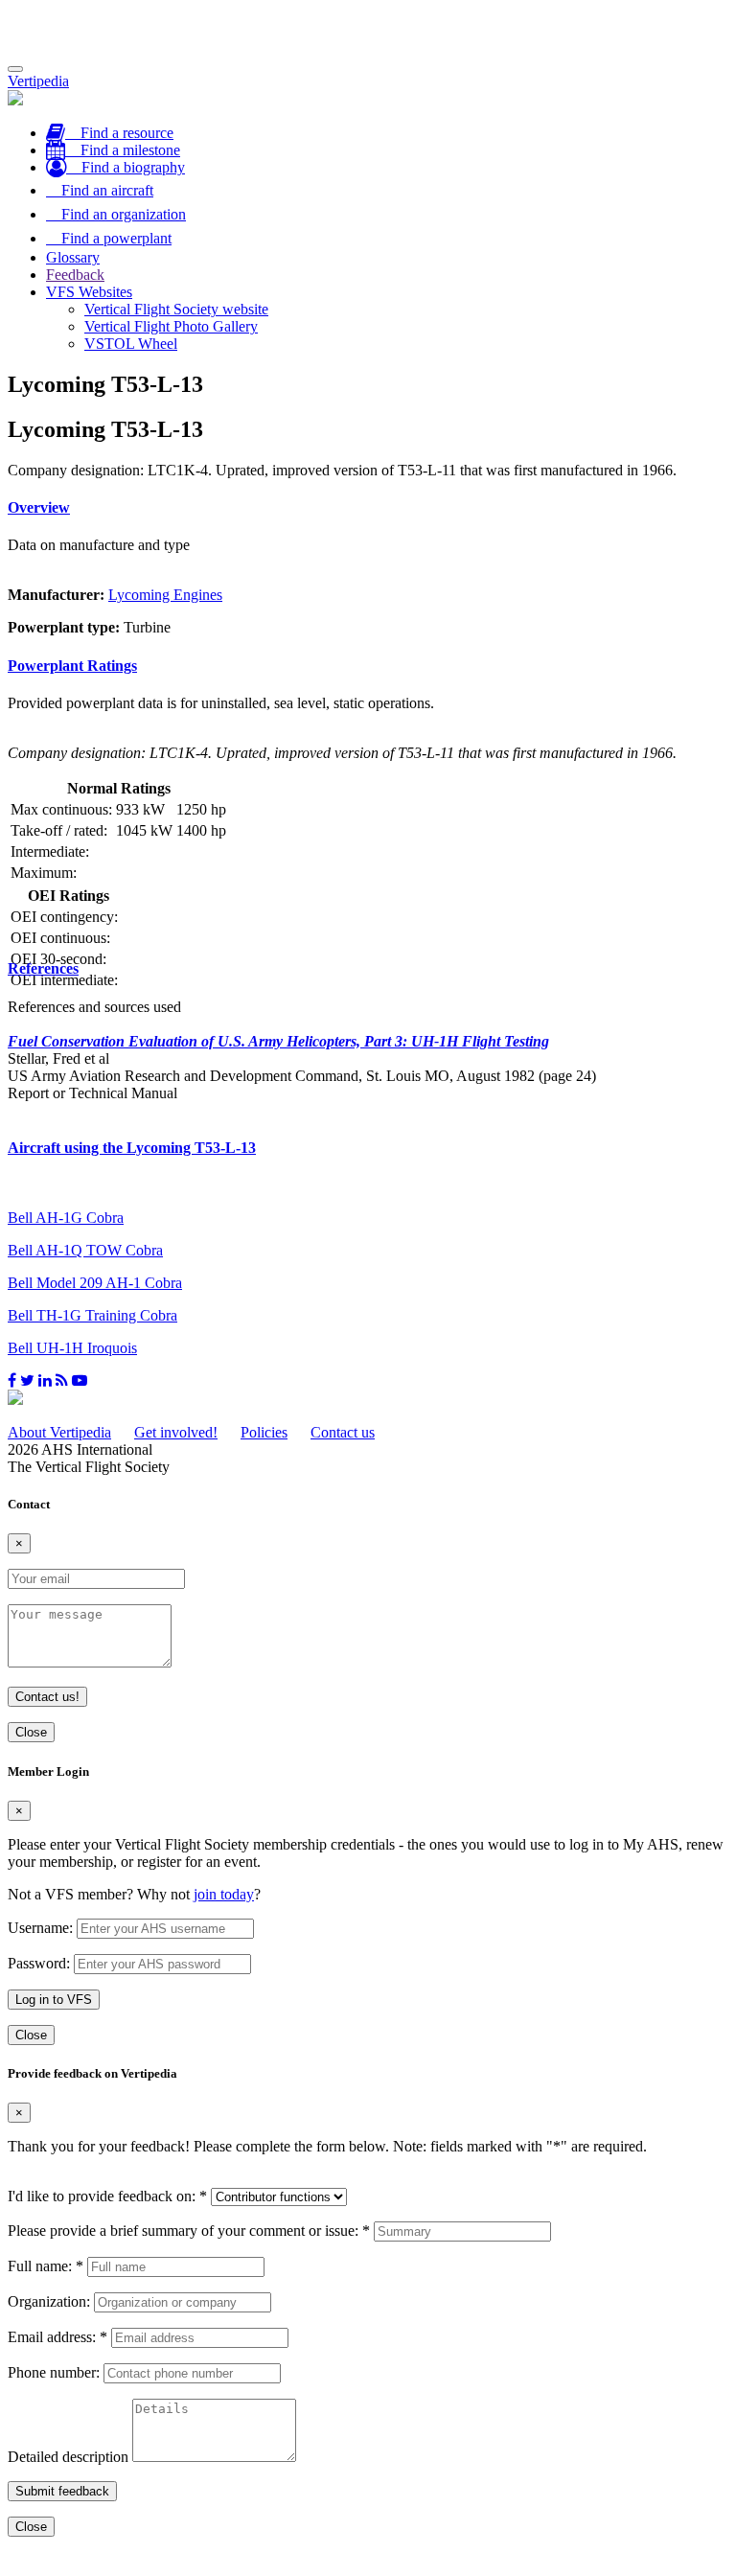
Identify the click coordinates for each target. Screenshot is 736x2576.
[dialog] (368, 1905)
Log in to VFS (54, 2000)
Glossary (73, 257)
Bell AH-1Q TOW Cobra (85, 1250)
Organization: (49, 2301)
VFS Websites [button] (89, 292)
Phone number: (54, 2372)
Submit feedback (62, 2491)
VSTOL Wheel (131, 344)
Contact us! (47, 1697)
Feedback (75, 275)
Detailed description (68, 2457)
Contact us (343, 1432)
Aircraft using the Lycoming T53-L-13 (132, 1148)
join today (224, 1894)
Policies (264, 1432)
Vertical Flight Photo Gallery (171, 326)
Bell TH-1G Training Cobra (92, 1315)
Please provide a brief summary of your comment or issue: (189, 2231)
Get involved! (176, 1432)
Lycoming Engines (165, 595)
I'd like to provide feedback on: (107, 2196)
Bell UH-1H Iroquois (72, 1348)
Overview (39, 507)
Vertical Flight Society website (176, 309)
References (43, 968)
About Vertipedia (59, 1432)
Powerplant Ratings (72, 666)
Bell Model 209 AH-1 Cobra (95, 1283)
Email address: (57, 2337)
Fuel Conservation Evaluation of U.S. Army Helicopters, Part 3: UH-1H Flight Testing (278, 1041)
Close (31, 1732)
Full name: (46, 2266)
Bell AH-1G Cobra (66, 1218)
